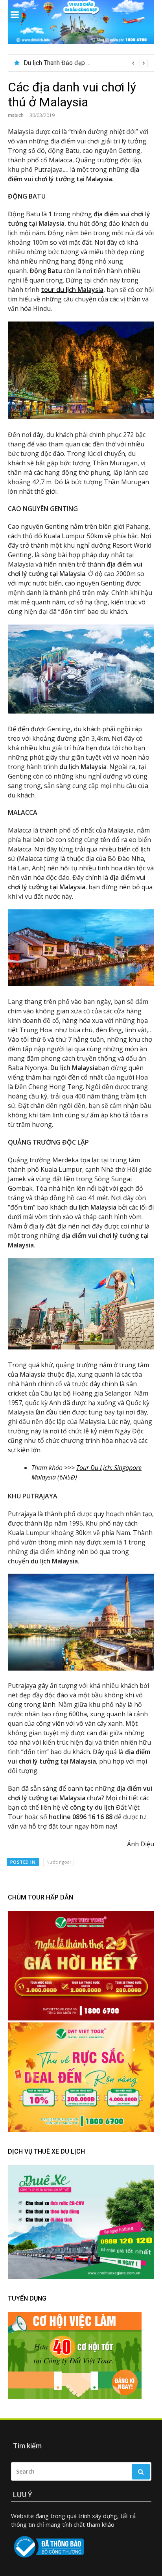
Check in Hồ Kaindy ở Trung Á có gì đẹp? (79, 63)
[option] (86, 63)
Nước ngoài (59, 1862)
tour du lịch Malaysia (72, 290)
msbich (16, 115)
